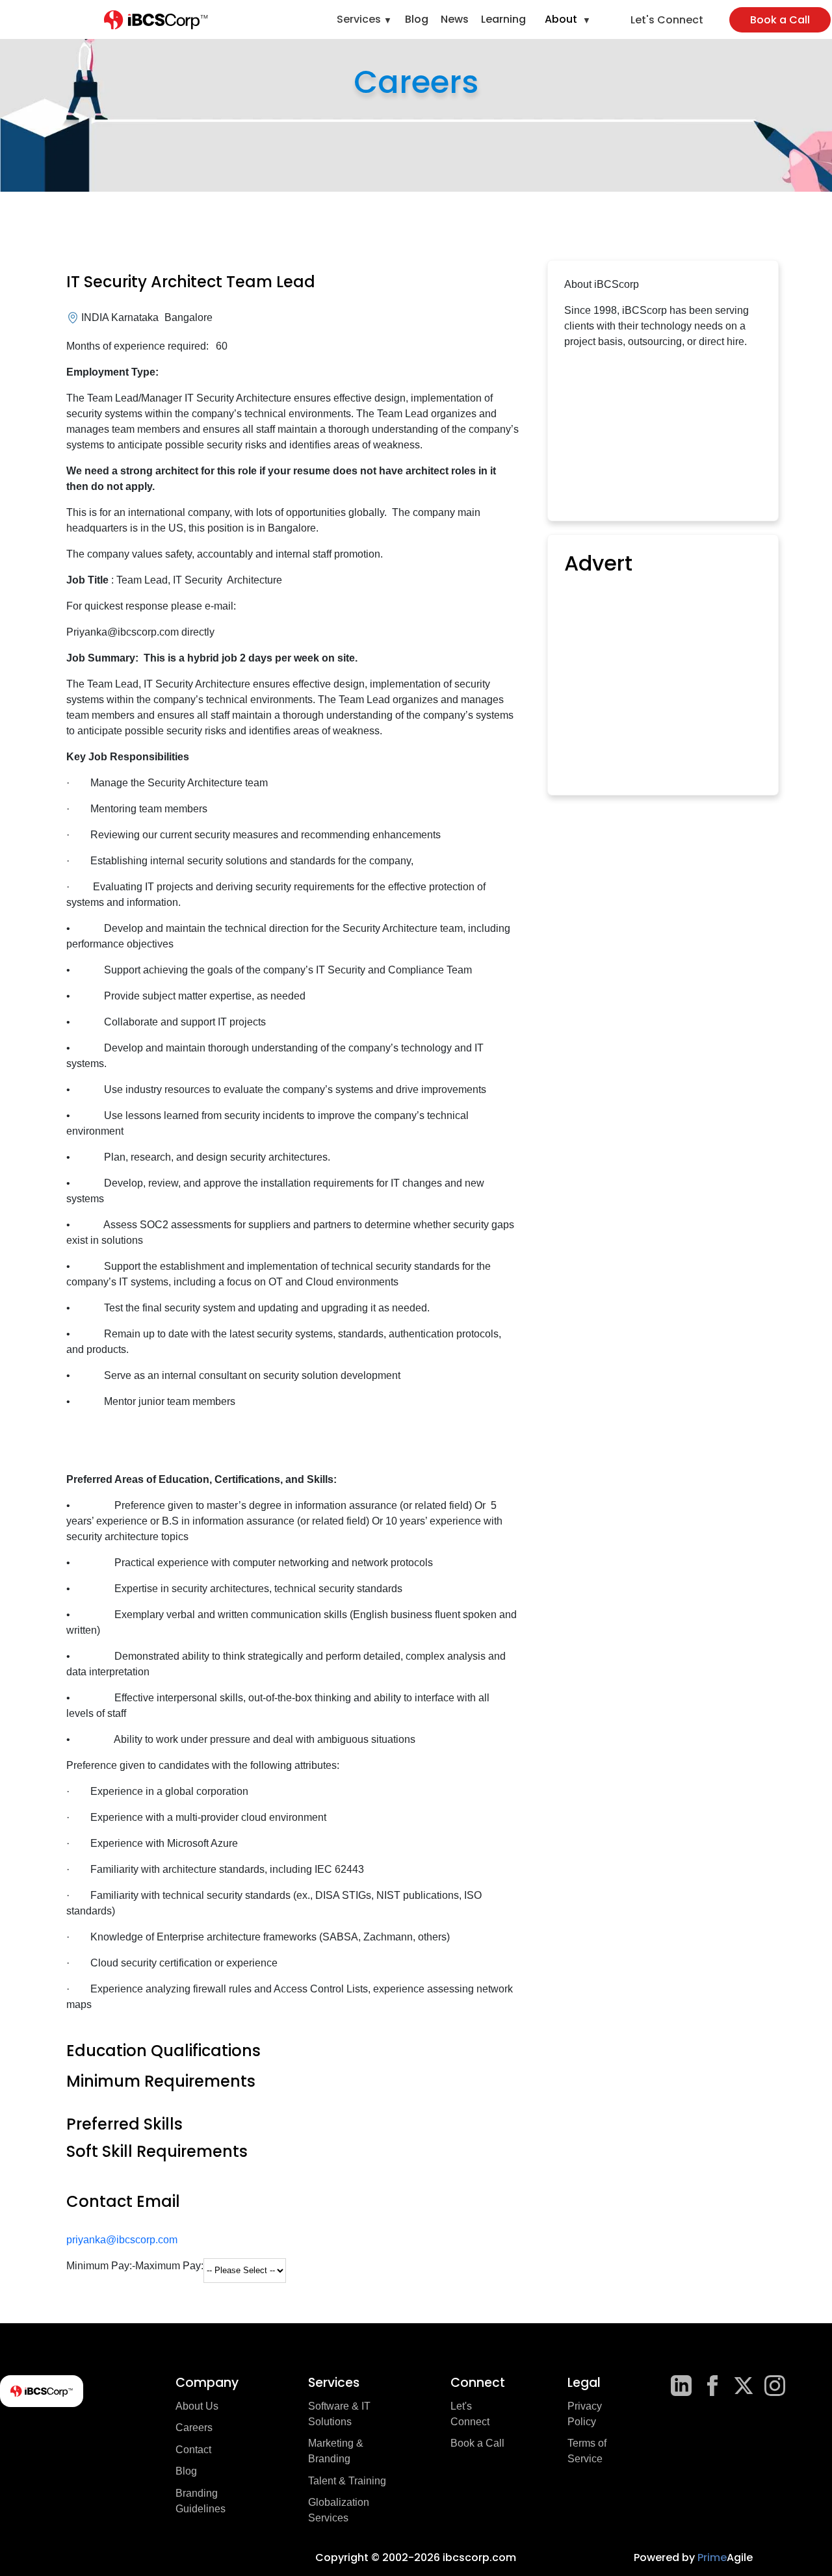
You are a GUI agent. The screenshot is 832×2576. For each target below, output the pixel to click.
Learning (503, 19)
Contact (193, 2450)
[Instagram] (775, 2386)
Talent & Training (347, 2481)
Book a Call (780, 20)
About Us (197, 2406)
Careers (194, 2428)
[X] (744, 2386)
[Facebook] (712, 2386)
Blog (417, 19)
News (455, 19)
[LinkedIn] (681, 2386)
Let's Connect (667, 20)
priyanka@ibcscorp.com (122, 2240)
